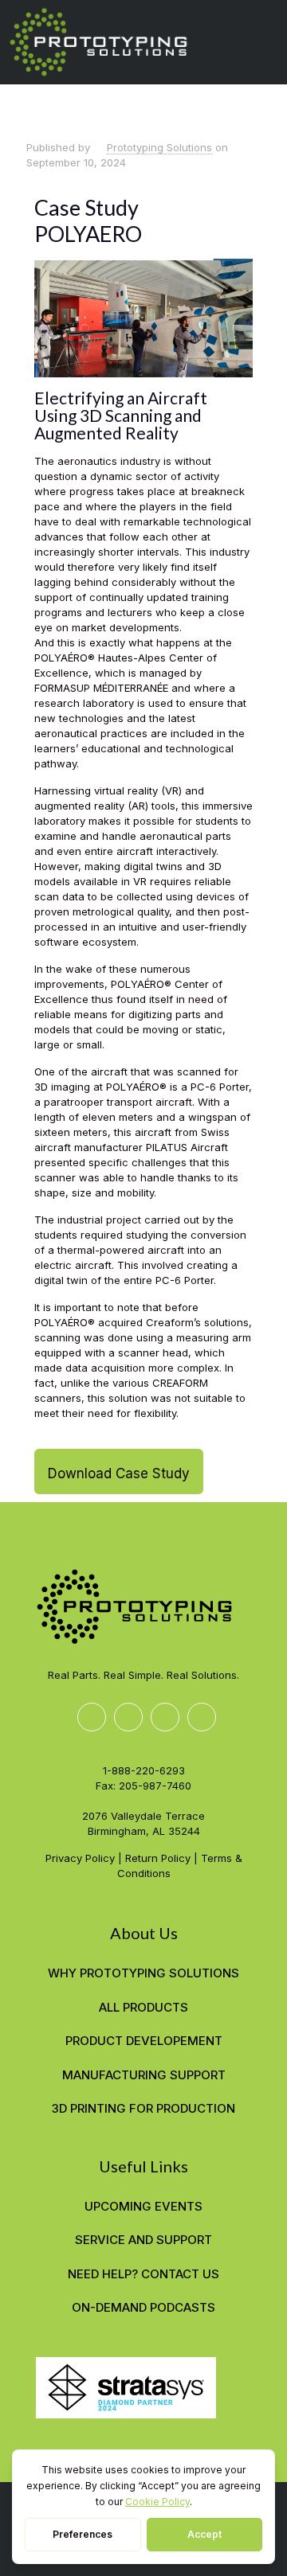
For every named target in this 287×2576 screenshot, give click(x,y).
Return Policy (158, 1858)
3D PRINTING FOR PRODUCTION (143, 2108)
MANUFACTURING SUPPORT (144, 2075)
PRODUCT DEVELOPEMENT (144, 2041)
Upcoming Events (143, 2206)
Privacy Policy (80, 1858)
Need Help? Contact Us (143, 2274)
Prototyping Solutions (159, 147)
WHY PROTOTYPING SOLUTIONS (143, 1973)
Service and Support (143, 2240)
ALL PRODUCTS (143, 2007)
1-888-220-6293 (144, 1770)
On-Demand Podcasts (143, 2307)
